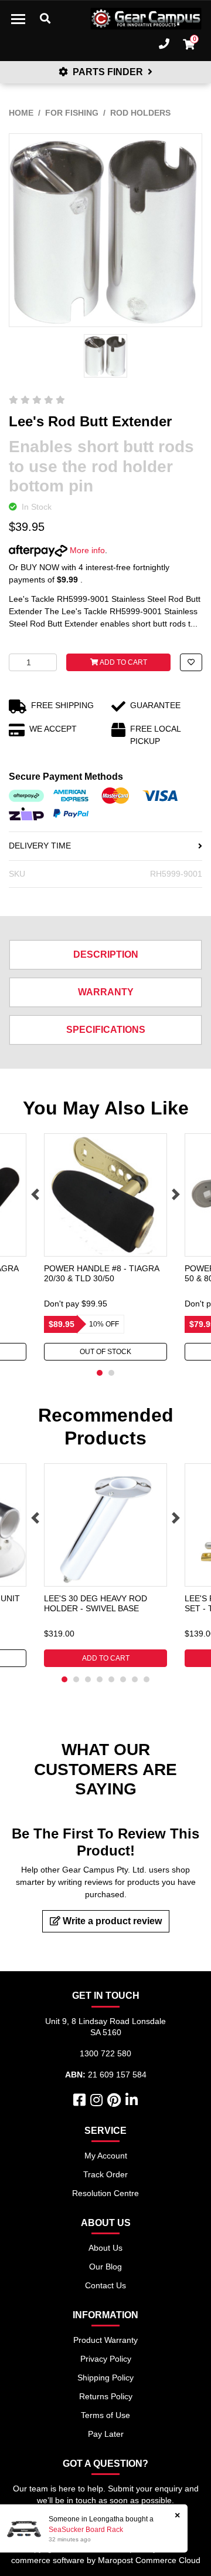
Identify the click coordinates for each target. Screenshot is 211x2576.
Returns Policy (106, 2396)
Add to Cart (123, 662)
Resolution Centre (105, 2193)
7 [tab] (135, 1679)
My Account (106, 2156)
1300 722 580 (105, 2053)
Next (176, 1194)
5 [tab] (111, 1679)
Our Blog (105, 2267)
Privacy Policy (106, 2359)
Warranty (106, 992)
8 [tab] (147, 1679)
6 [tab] (123, 1679)
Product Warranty (105, 2340)
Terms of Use (105, 2415)
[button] (191, 662)
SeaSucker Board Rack (86, 2530)
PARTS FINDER (108, 72)
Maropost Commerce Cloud (149, 2560)
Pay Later (106, 2434)
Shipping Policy (105, 2378)
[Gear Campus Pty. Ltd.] (146, 19)
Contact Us (105, 2285)
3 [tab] (88, 1679)
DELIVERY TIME (40, 846)
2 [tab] (111, 1373)
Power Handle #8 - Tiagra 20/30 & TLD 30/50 (101, 1273)
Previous (35, 1194)
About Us (105, 2248)
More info (86, 550)
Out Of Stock (105, 1352)
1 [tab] (100, 1373)
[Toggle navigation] (18, 19)
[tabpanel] (105, 1247)
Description (106, 954)
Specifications (106, 1030)
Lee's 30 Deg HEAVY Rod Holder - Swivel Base (96, 1603)
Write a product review (111, 1921)
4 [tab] (100, 1679)
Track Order (105, 2174)
